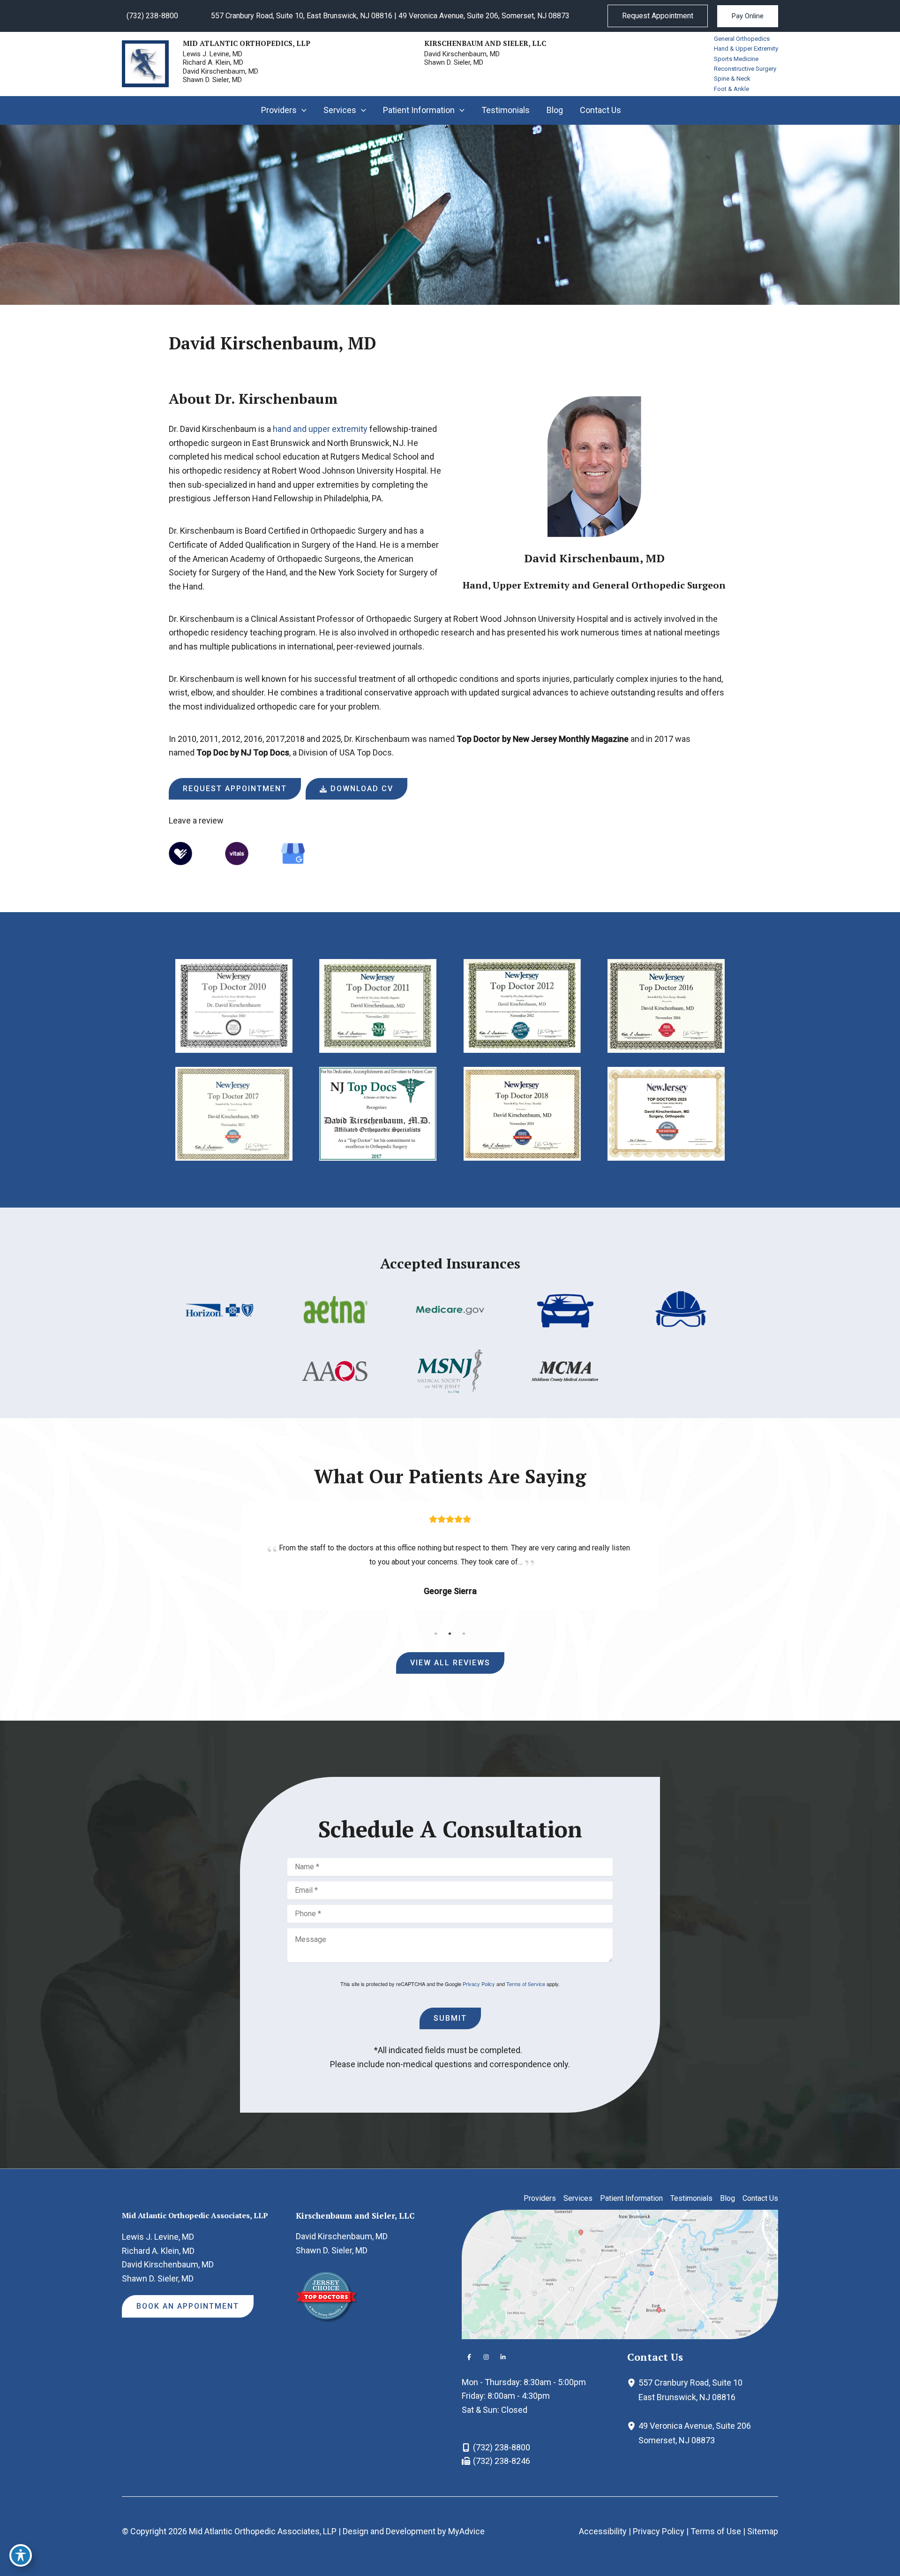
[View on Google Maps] (620, 2273)
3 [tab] (464, 1633)
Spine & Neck (732, 79)
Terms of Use (716, 2531)
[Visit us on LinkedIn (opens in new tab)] (503, 2357)
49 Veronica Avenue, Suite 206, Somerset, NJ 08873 (484, 16)
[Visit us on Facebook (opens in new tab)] (469, 2357)
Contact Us (760, 2198)
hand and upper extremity (320, 429)
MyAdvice (466, 2531)
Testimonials (691, 2198)
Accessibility (603, 2531)
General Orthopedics (742, 39)
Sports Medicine (736, 59)
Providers (540, 2198)
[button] (658, 16)
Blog (727, 2198)
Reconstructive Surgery (745, 69)
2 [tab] (450, 1633)
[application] (302, 110)
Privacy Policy (479, 1984)
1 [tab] (436, 1633)
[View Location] (633, 2383)
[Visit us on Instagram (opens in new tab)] (486, 2357)
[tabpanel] (450, 1560)
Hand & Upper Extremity (746, 49)
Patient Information (631, 2198)
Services (578, 2198)
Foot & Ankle (731, 89)
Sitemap (763, 2531)
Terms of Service (526, 1984)
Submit (450, 2018)
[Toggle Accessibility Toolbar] (21, 2555)
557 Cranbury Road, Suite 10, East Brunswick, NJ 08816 (302, 16)
